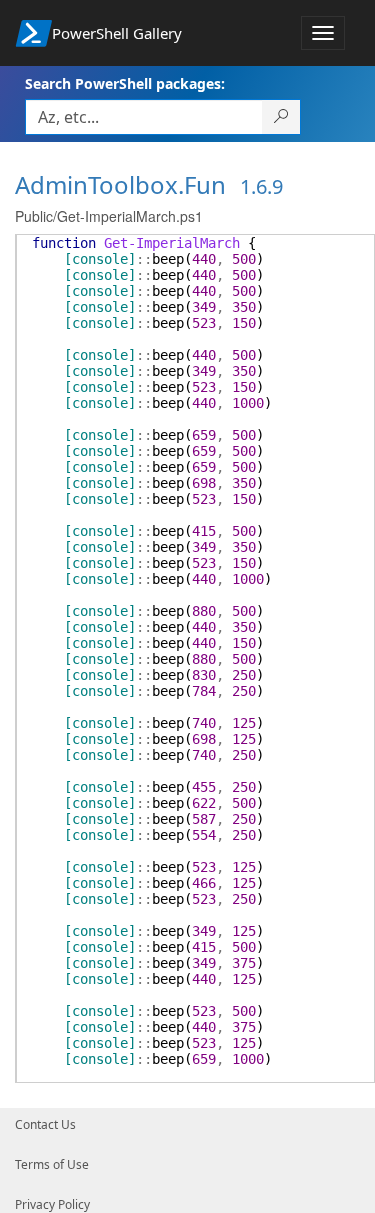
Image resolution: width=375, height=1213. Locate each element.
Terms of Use (52, 1164)
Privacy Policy (52, 1204)
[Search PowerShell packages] (281, 117)
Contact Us (45, 1124)
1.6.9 (261, 186)
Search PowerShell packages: (125, 83)
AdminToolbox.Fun (120, 184)
